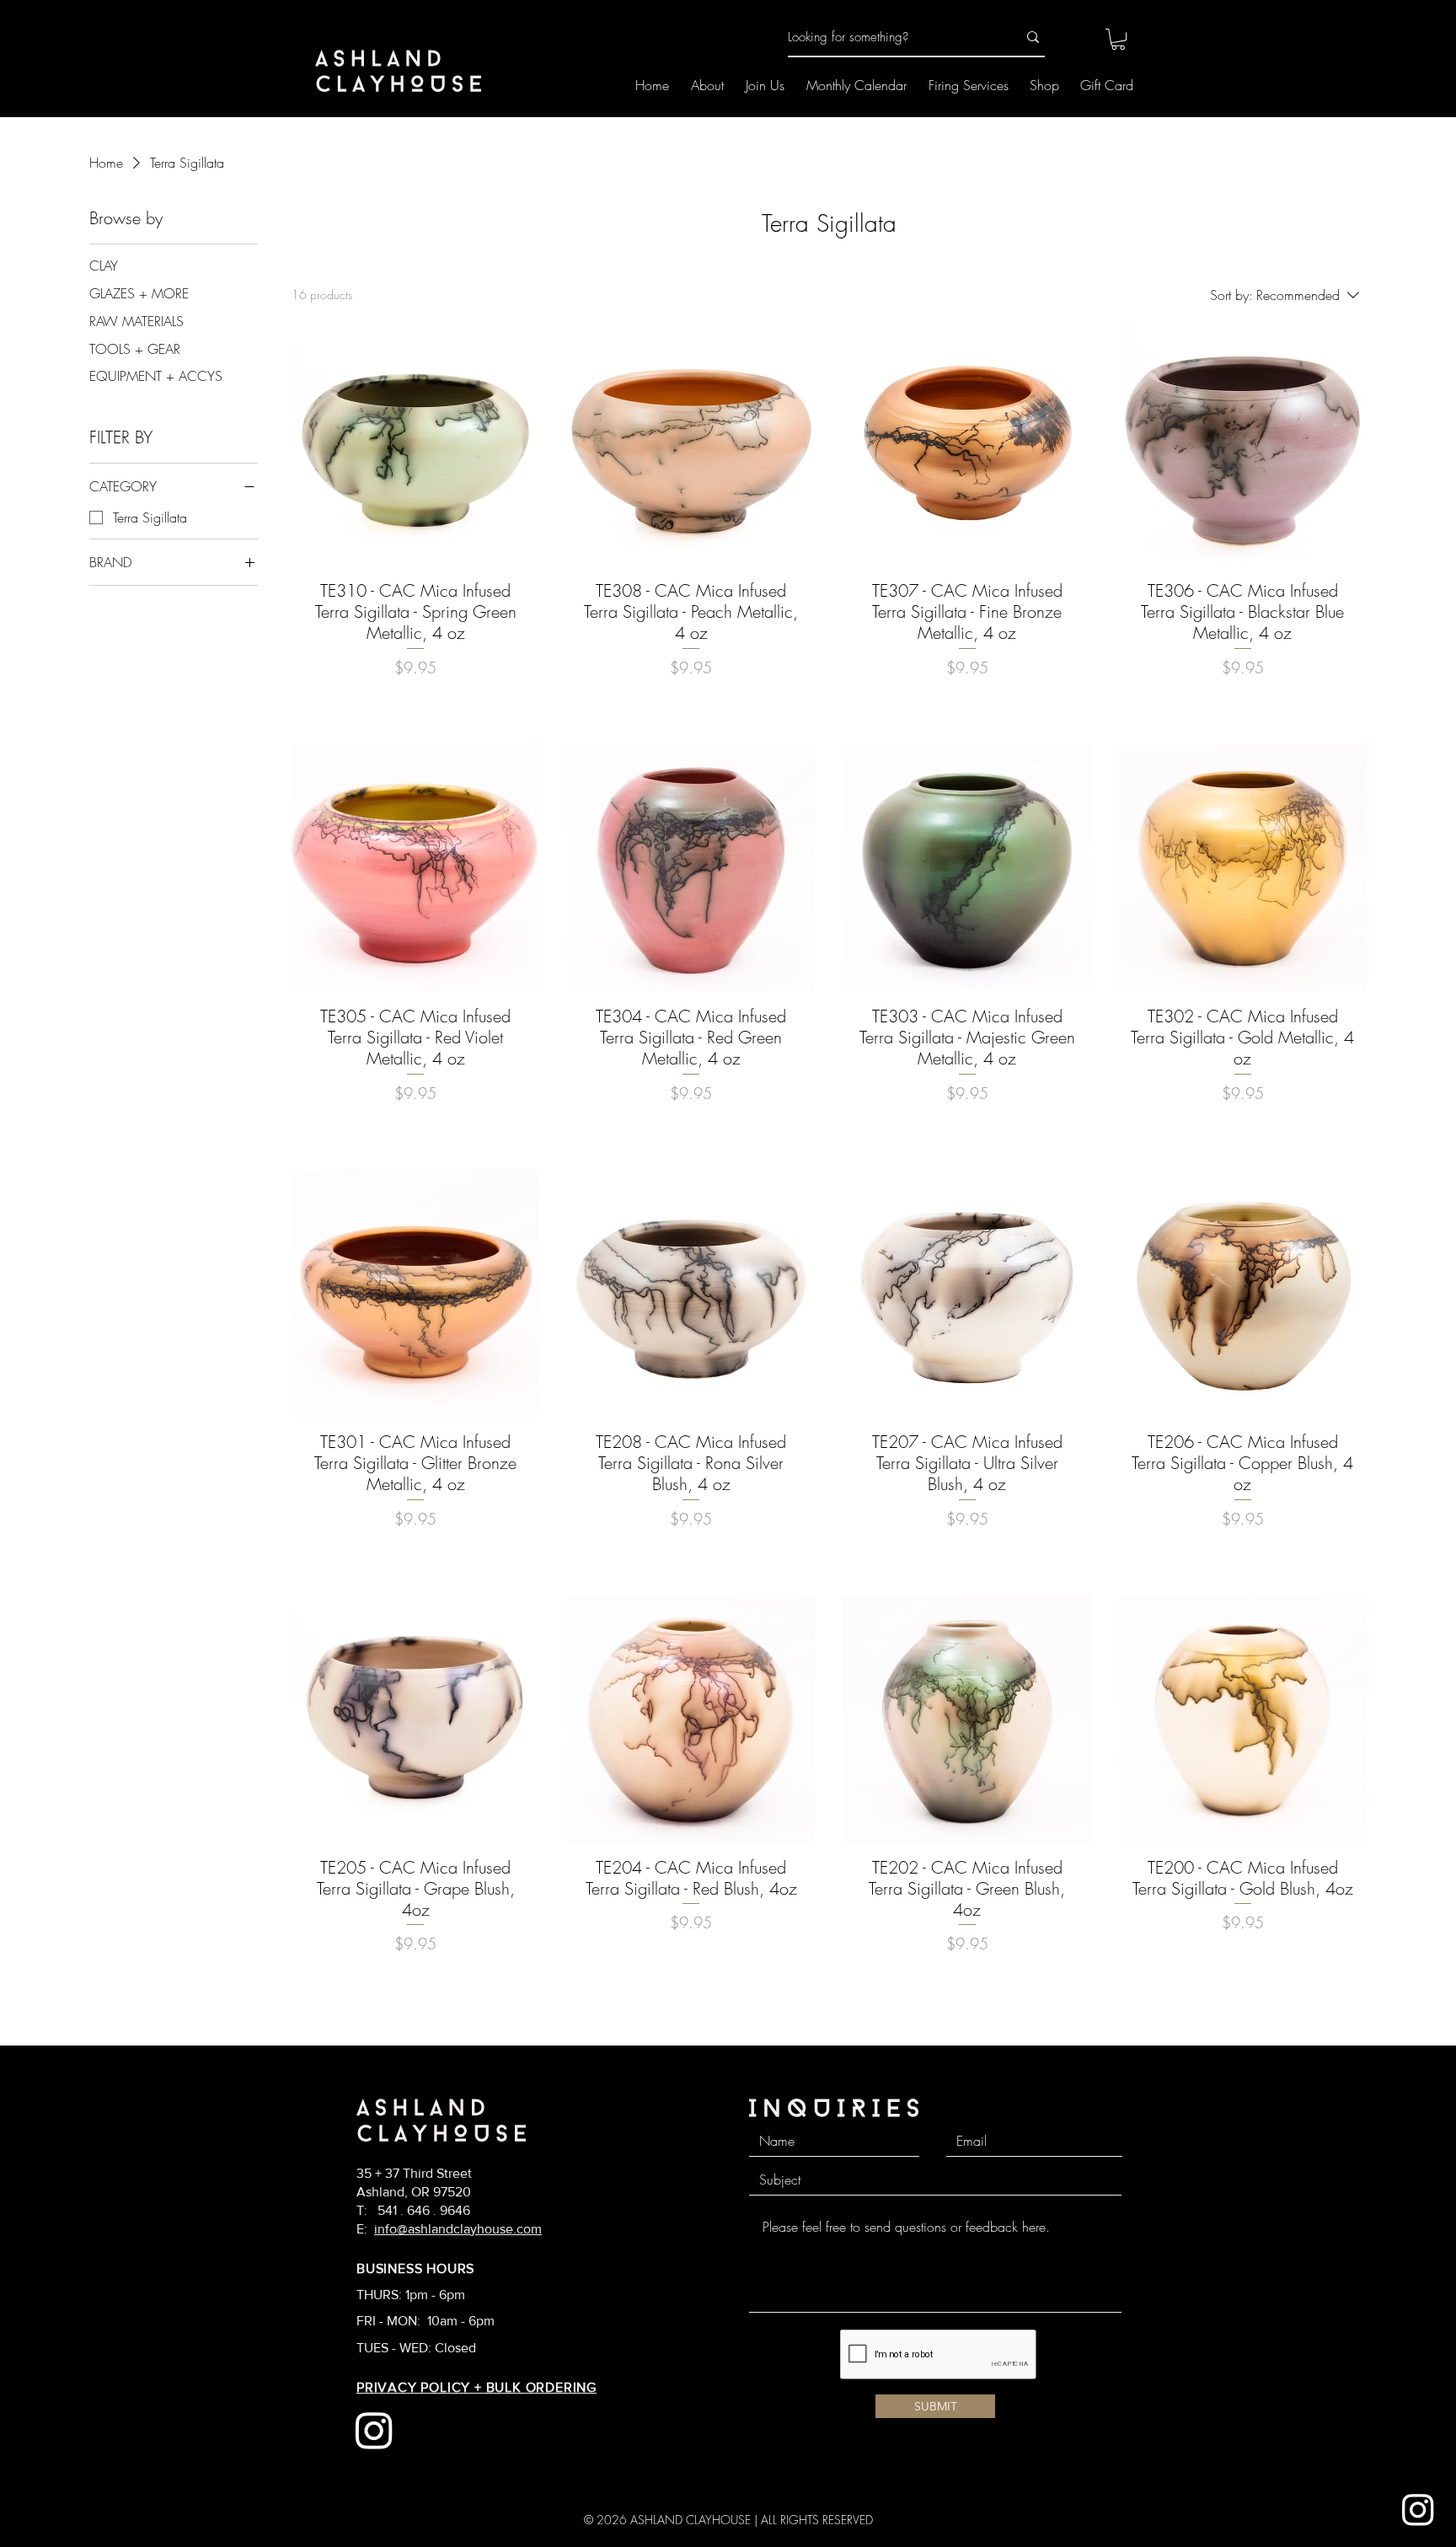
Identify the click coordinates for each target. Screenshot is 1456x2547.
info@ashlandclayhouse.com (458, 2229)
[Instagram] (1418, 2509)
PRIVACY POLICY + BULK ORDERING (476, 2387)
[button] (1118, 39)
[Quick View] (415, 442)
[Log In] (1072, 38)
